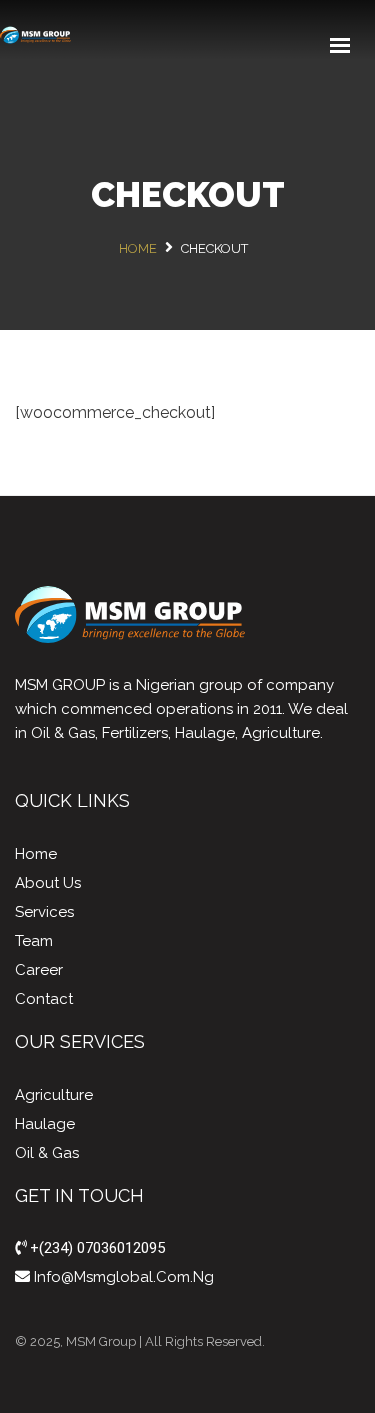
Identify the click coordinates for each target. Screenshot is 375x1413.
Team (34, 941)
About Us (48, 883)
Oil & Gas (47, 1153)
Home (36, 854)
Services (44, 912)
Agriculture (54, 1095)
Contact (44, 999)
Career (39, 970)
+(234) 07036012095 (95, 1248)
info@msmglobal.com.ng (122, 1277)
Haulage (45, 1124)
